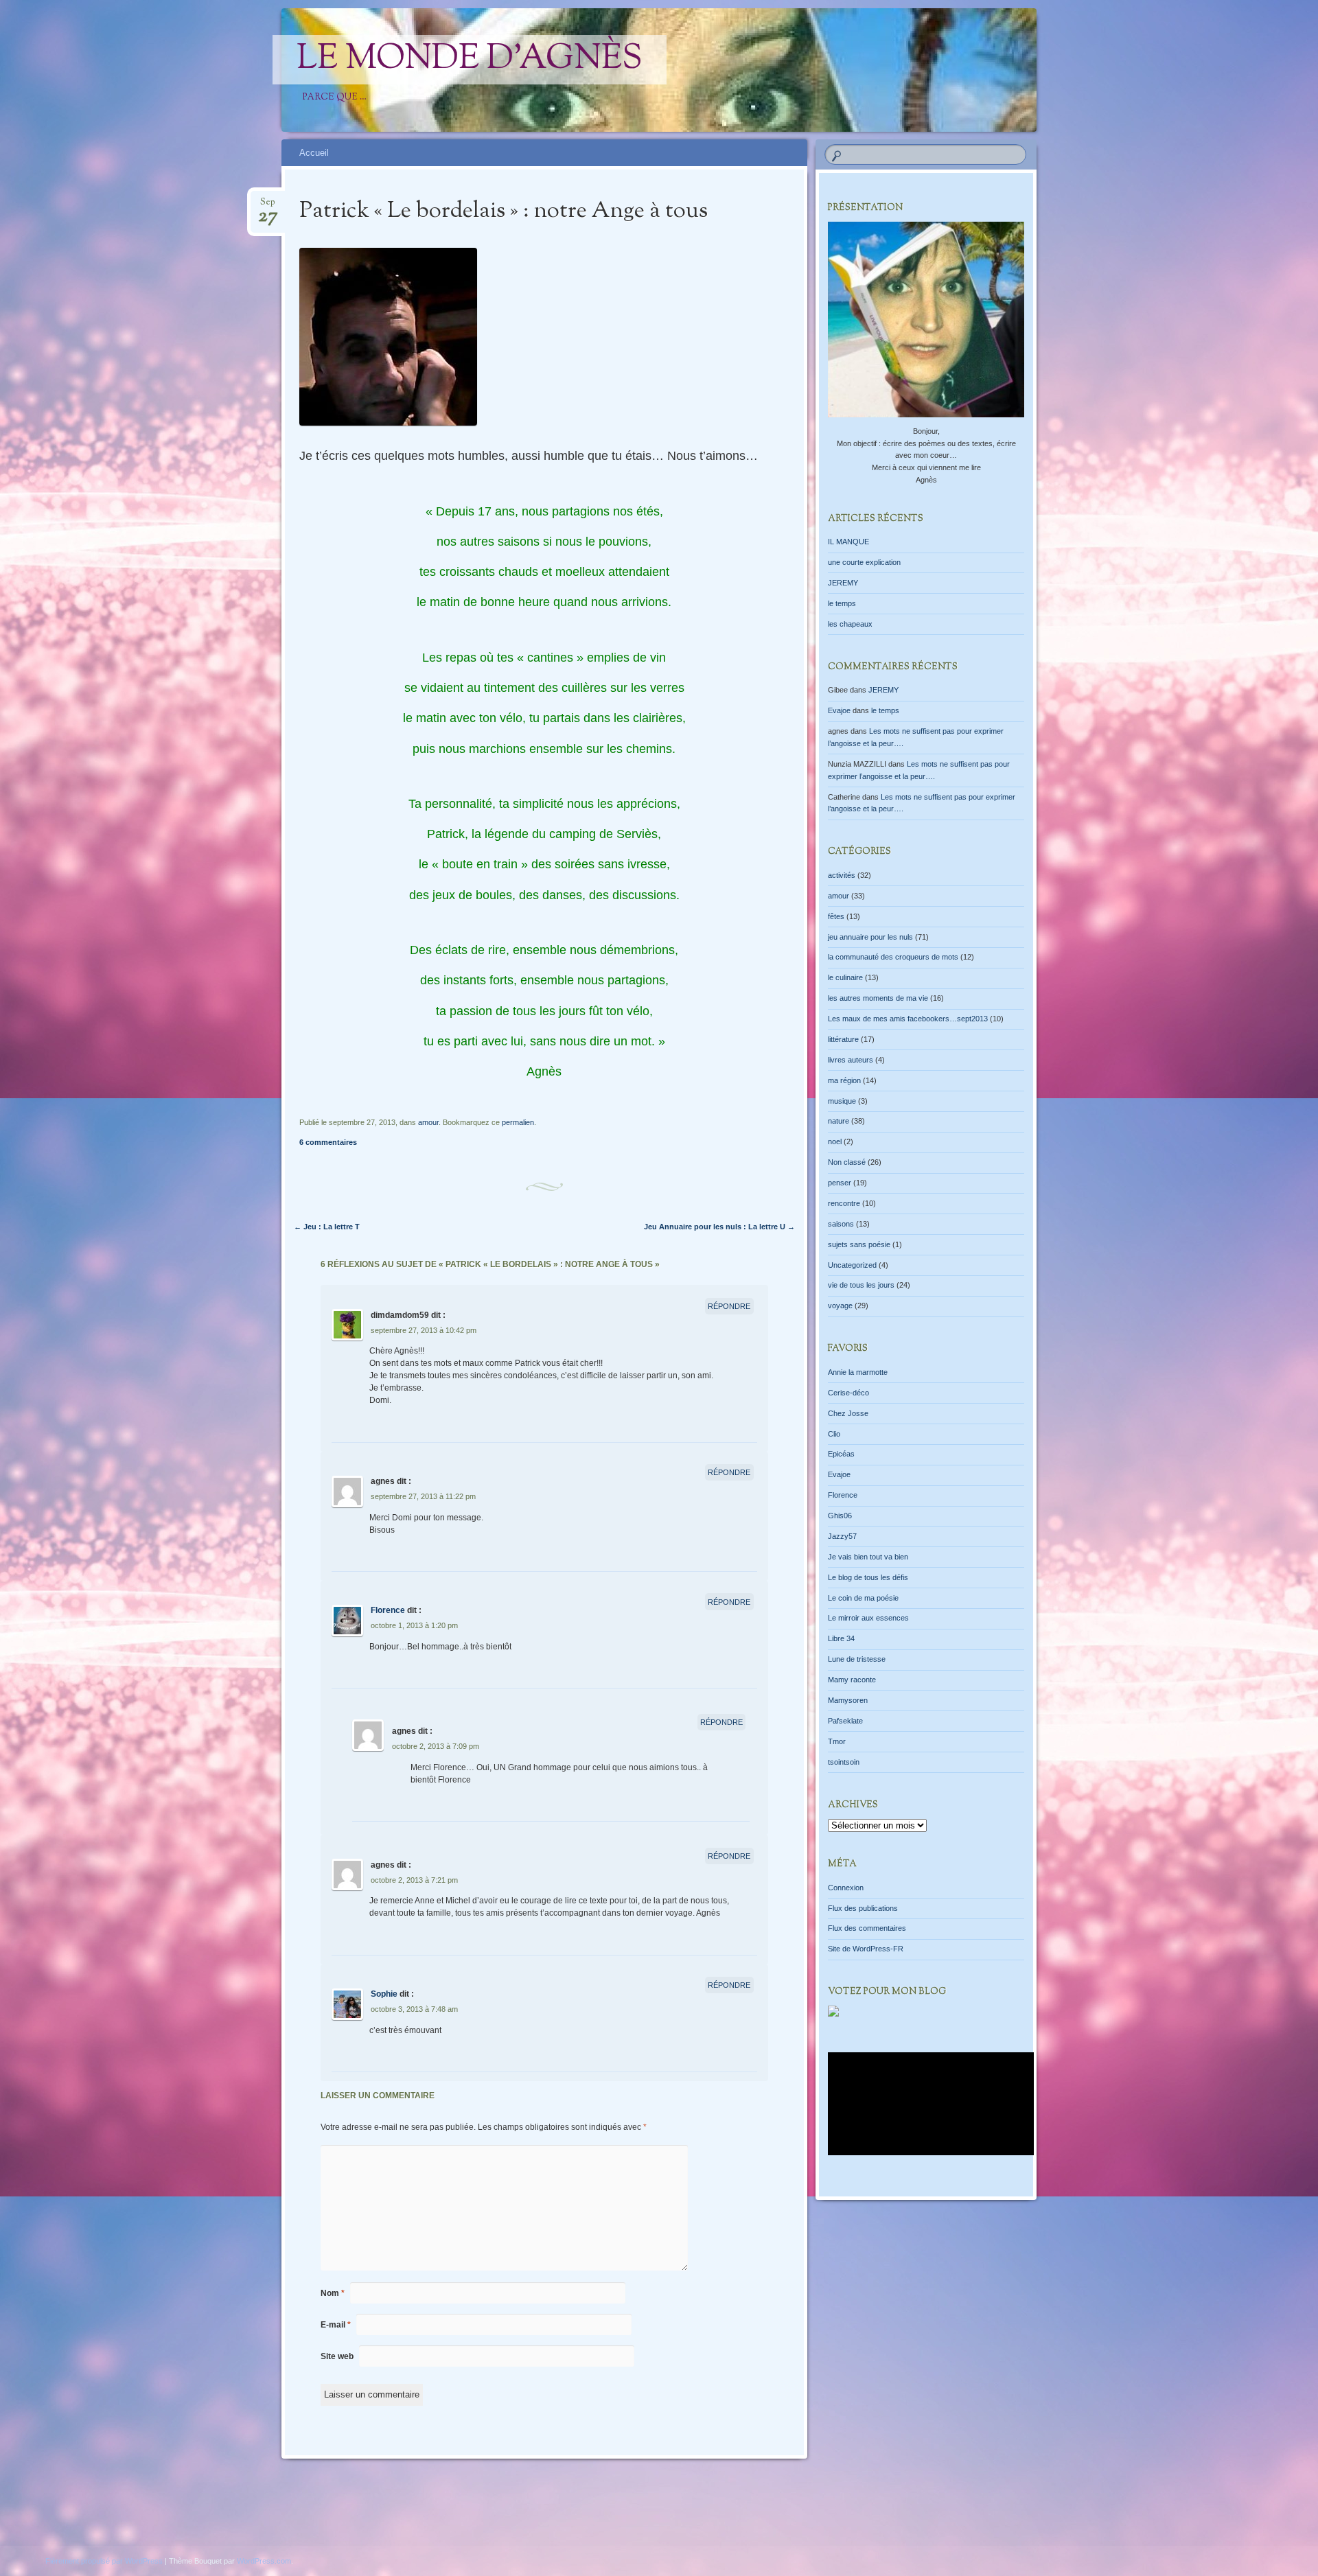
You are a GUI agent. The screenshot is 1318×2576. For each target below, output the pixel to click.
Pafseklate (845, 1721)
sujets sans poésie (859, 1244)
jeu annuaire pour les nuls (870, 937)
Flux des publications (863, 1908)
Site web (337, 2356)
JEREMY (843, 583)
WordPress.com (264, 2561)
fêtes (836, 916)
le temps (842, 603)
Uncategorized (852, 1265)
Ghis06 (840, 1516)
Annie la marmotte (858, 1372)
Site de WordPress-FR (866, 1949)
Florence (388, 1610)
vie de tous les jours (861, 1285)
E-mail (336, 2325)
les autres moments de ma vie (878, 998)
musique (842, 1101)
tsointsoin (844, 1762)
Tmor (837, 1741)
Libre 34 (841, 1638)
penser (840, 1183)
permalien (518, 1122)
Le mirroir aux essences (868, 1618)
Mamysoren (848, 1700)
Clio (834, 1434)
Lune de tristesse (857, 1659)
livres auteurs (851, 1060)
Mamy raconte (852, 1680)
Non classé (847, 1162)
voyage (840, 1306)
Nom (333, 2293)
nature (839, 1121)
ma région (844, 1080)
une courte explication (864, 562)
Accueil (314, 153)
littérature (843, 1039)
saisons (841, 1224)
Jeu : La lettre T (327, 1227)
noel (835, 1141)
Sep (268, 206)
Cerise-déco (848, 1393)
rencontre (844, 1203)
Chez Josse (848, 1413)
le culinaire (845, 977)
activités (842, 875)
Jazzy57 (842, 1536)
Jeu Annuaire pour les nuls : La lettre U (719, 1227)
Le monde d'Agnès (470, 60)
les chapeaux (850, 624)
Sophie (384, 1994)
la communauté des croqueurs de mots (893, 957)
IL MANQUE (848, 542)
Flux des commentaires (867, 1928)
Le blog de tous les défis (868, 1577)
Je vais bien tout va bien (868, 1557)
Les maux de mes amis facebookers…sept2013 (908, 1019)
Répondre (729, 1306)
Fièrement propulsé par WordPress (104, 2561)
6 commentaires (328, 1142)
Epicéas (841, 1454)
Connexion (846, 1888)
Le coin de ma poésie (863, 1598)
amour (428, 1122)
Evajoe (839, 710)
